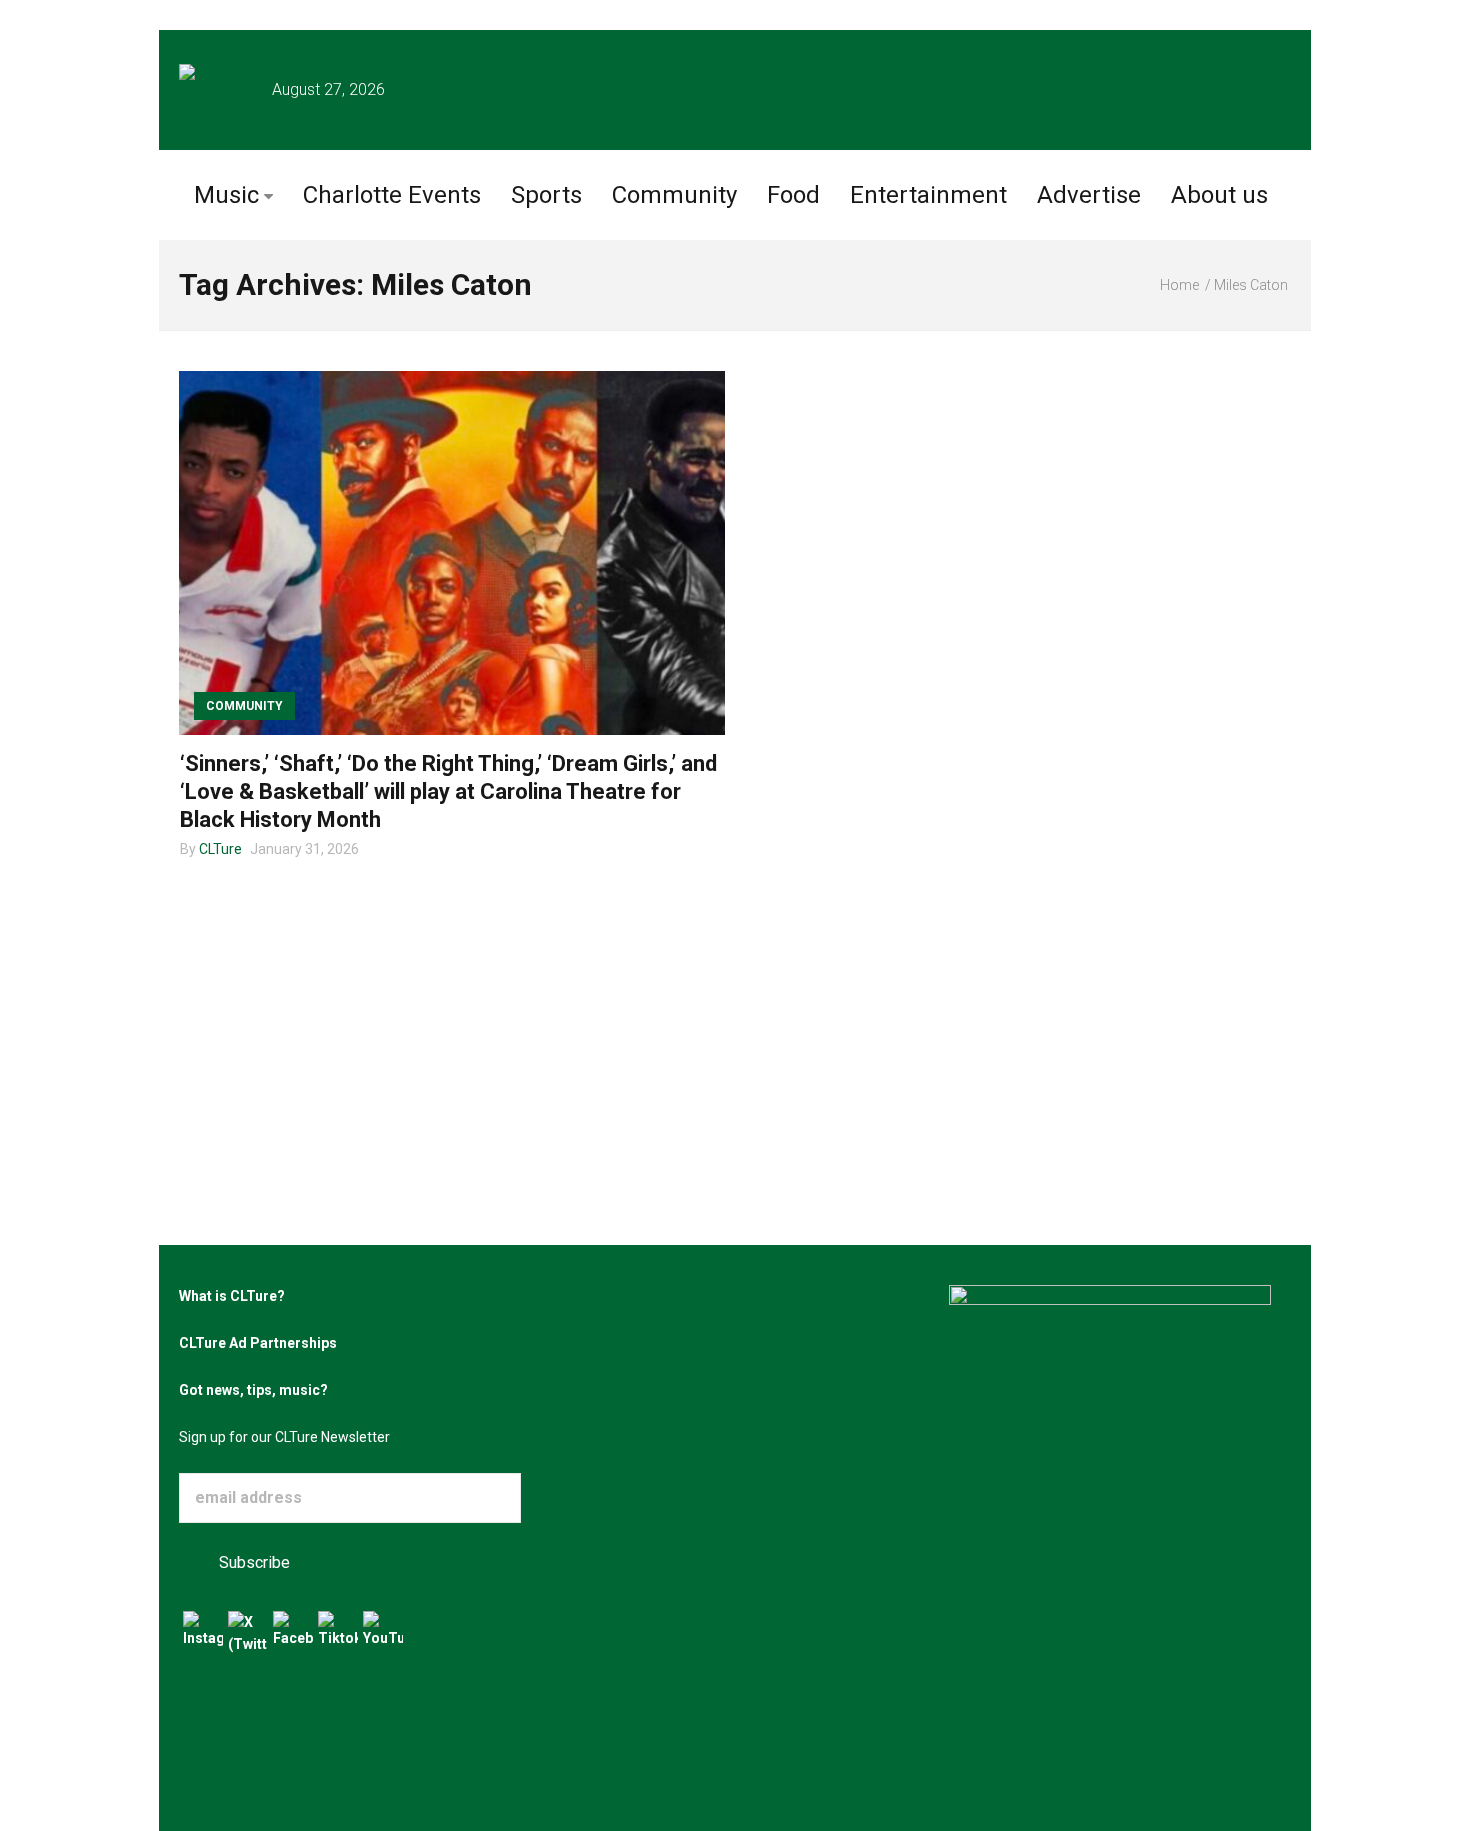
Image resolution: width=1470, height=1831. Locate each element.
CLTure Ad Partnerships (258, 1343)
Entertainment (928, 195)
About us (1219, 195)
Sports (546, 195)
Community (674, 195)
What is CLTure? (232, 1296)
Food (793, 195)
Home (1179, 285)
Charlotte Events (392, 195)
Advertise (1089, 195)
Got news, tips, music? (253, 1390)
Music (226, 195)
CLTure (220, 849)
